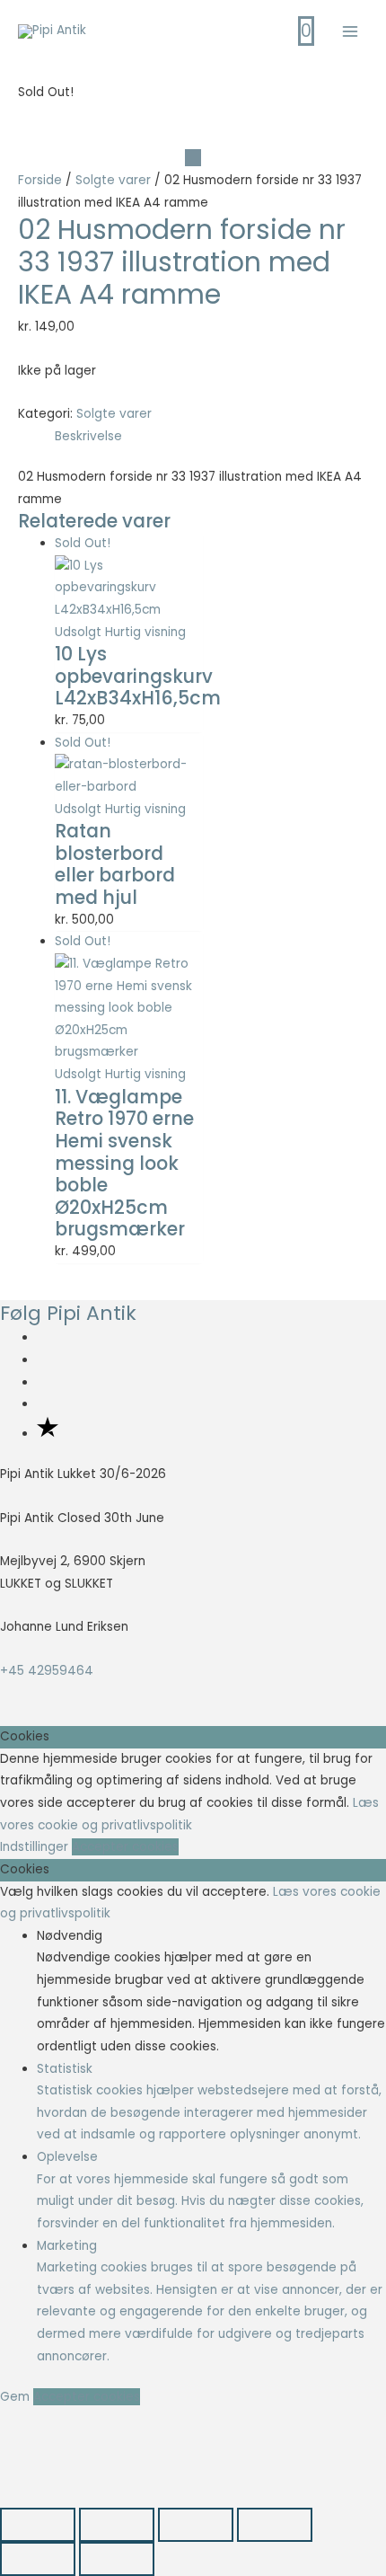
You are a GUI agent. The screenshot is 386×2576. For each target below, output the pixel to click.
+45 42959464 (47, 1671)
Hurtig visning (145, 632)
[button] (44, 2457)
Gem (17, 2397)
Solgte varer (113, 180)
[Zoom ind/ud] (38, 2525)
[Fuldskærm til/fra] (117, 2525)
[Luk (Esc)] (275, 2525)
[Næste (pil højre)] (117, 2559)
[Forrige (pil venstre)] (38, 2559)
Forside (40, 180)
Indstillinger (36, 1847)
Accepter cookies (125, 1847)
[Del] (196, 2525)
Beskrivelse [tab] (88, 436)
